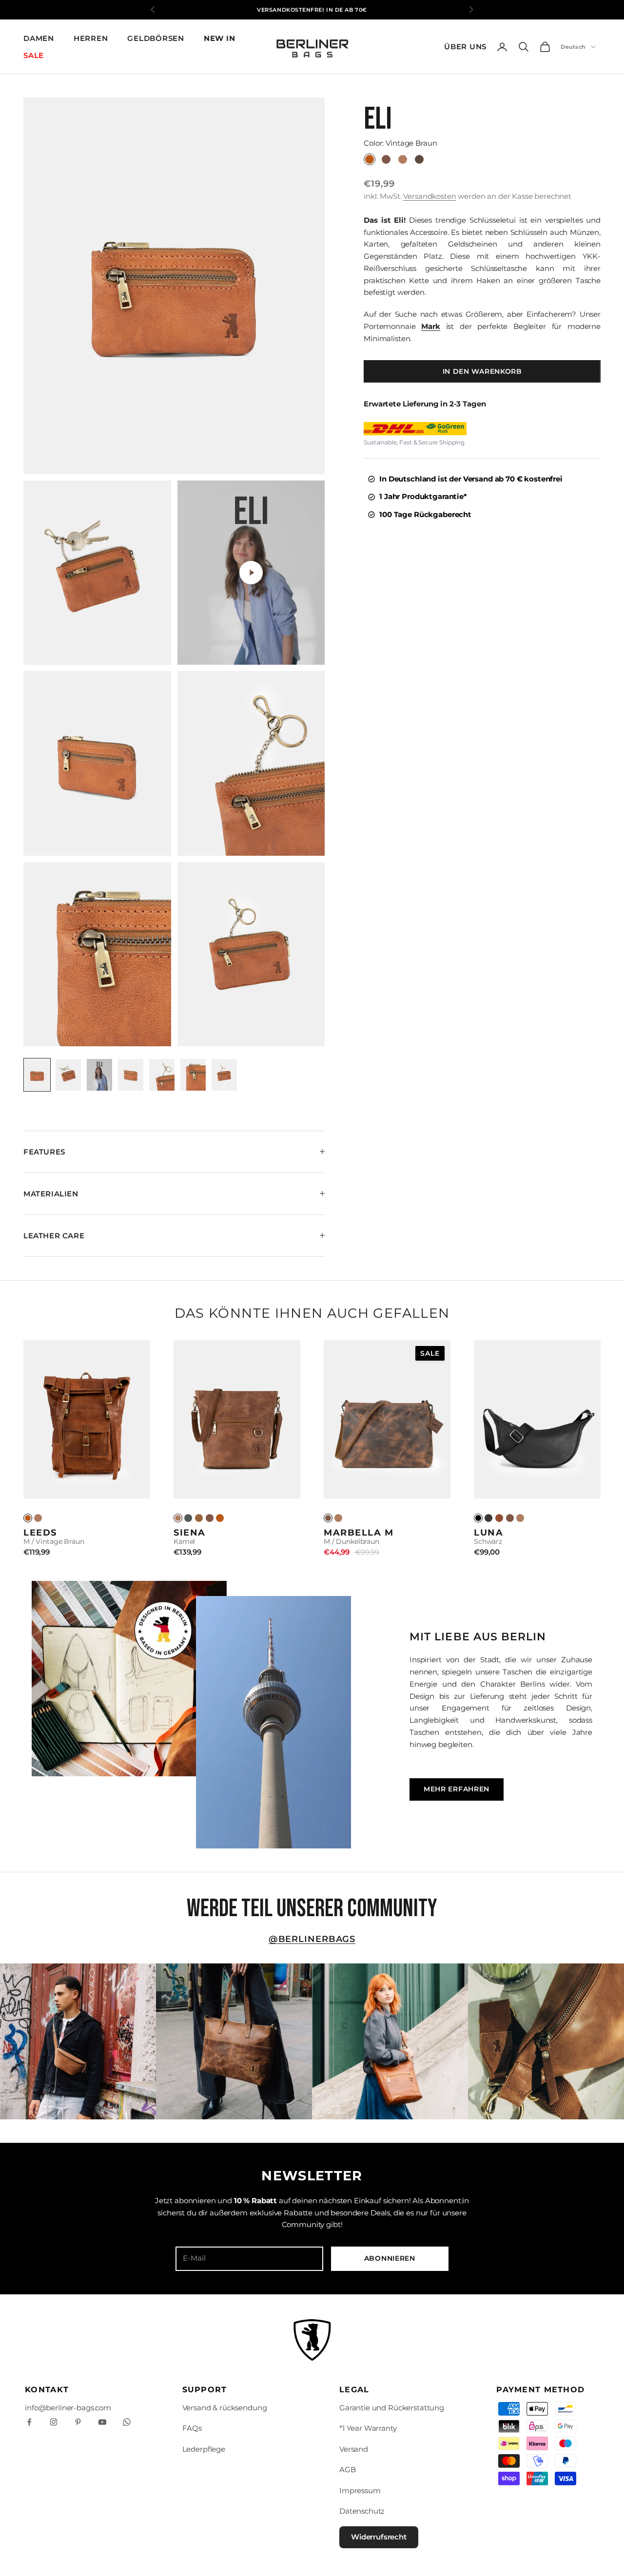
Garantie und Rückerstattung (392, 2408)
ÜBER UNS (465, 47)
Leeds (40, 1532)
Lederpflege (204, 2449)
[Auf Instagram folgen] (54, 2422)
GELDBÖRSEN (156, 38)
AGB (348, 2470)
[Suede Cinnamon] (499, 1518)
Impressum (360, 2490)
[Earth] (210, 1518)
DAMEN (39, 38)
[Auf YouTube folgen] (102, 2422)
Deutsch (573, 47)
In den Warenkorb (482, 371)
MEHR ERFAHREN (457, 1789)
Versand (354, 2449)
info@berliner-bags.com (68, 2408)
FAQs (192, 2428)
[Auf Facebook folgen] (29, 2422)
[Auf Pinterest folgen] (78, 2422)
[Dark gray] (188, 1518)
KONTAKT (47, 2390)
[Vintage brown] (220, 1518)
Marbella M (359, 1532)
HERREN (91, 38)
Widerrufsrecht (379, 2537)
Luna (488, 1532)
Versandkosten (429, 196)
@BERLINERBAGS (312, 1939)
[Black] (478, 1518)
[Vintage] (28, 1518)
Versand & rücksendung (225, 2408)
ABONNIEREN (390, 2258)
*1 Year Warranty (368, 2428)
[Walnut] (199, 1518)
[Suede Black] (488, 1518)
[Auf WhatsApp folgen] (127, 2422)
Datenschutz (362, 2511)
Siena (190, 1532)
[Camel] (38, 1518)
